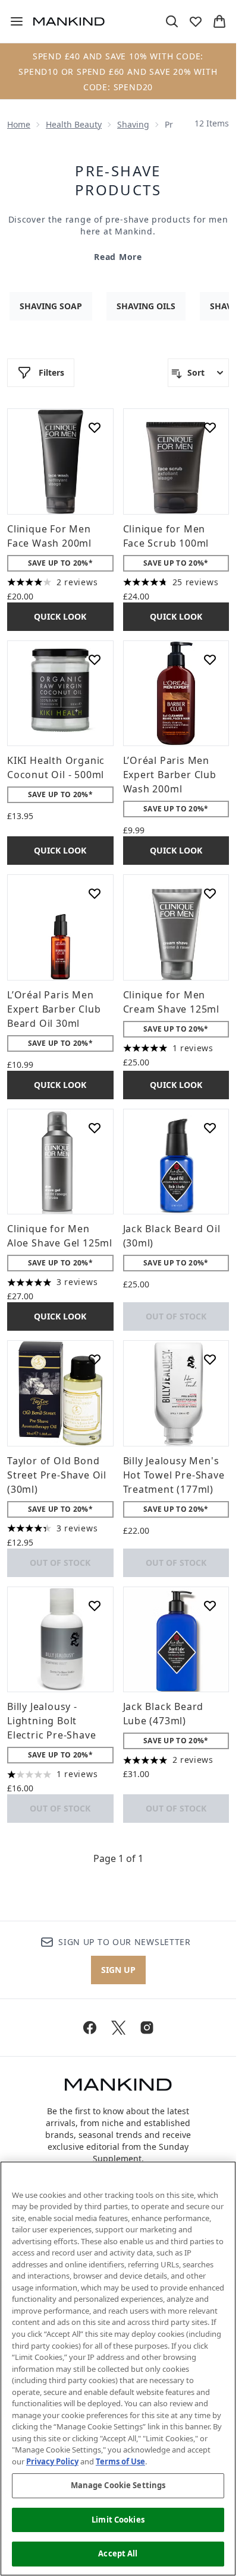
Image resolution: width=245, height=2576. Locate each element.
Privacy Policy (52, 2461)
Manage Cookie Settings (118, 2485)
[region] (118, 2369)
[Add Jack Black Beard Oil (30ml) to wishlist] (210, 1128)
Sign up (118, 1970)
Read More (118, 257)
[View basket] (219, 21)
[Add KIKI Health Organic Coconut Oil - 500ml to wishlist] (95, 659)
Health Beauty (74, 124)
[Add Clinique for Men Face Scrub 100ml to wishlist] (210, 427)
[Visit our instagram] (147, 2028)
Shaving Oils (146, 306)
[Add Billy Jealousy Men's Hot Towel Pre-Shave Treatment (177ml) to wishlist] (210, 1359)
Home (19, 124)
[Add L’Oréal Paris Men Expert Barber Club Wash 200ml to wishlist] (210, 659)
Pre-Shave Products (118, 180)
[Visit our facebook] (90, 2028)
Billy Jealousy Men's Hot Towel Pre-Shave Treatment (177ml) (174, 1475)
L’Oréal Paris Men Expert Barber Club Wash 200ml (170, 775)
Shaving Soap (51, 306)
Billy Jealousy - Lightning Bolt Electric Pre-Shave (51, 1721)
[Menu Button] (12, 21)
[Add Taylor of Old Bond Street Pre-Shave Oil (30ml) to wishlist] (95, 1359)
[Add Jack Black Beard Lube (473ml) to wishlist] (210, 1606)
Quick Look (60, 616)
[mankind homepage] (69, 21)
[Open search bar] (172, 21)
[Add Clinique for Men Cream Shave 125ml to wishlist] (210, 893)
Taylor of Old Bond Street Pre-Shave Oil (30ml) (57, 1475)
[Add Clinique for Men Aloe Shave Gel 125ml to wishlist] (95, 1128)
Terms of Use (120, 2461)
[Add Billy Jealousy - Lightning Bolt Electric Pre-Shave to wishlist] (95, 1606)
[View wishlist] (196, 21)
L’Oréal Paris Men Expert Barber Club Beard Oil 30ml (54, 1009)
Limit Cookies (118, 2520)
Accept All (118, 2553)
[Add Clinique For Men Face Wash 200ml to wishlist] (95, 427)
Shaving (133, 124)
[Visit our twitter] (118, 2028)
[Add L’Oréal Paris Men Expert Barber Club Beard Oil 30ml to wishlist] (95, 893)
